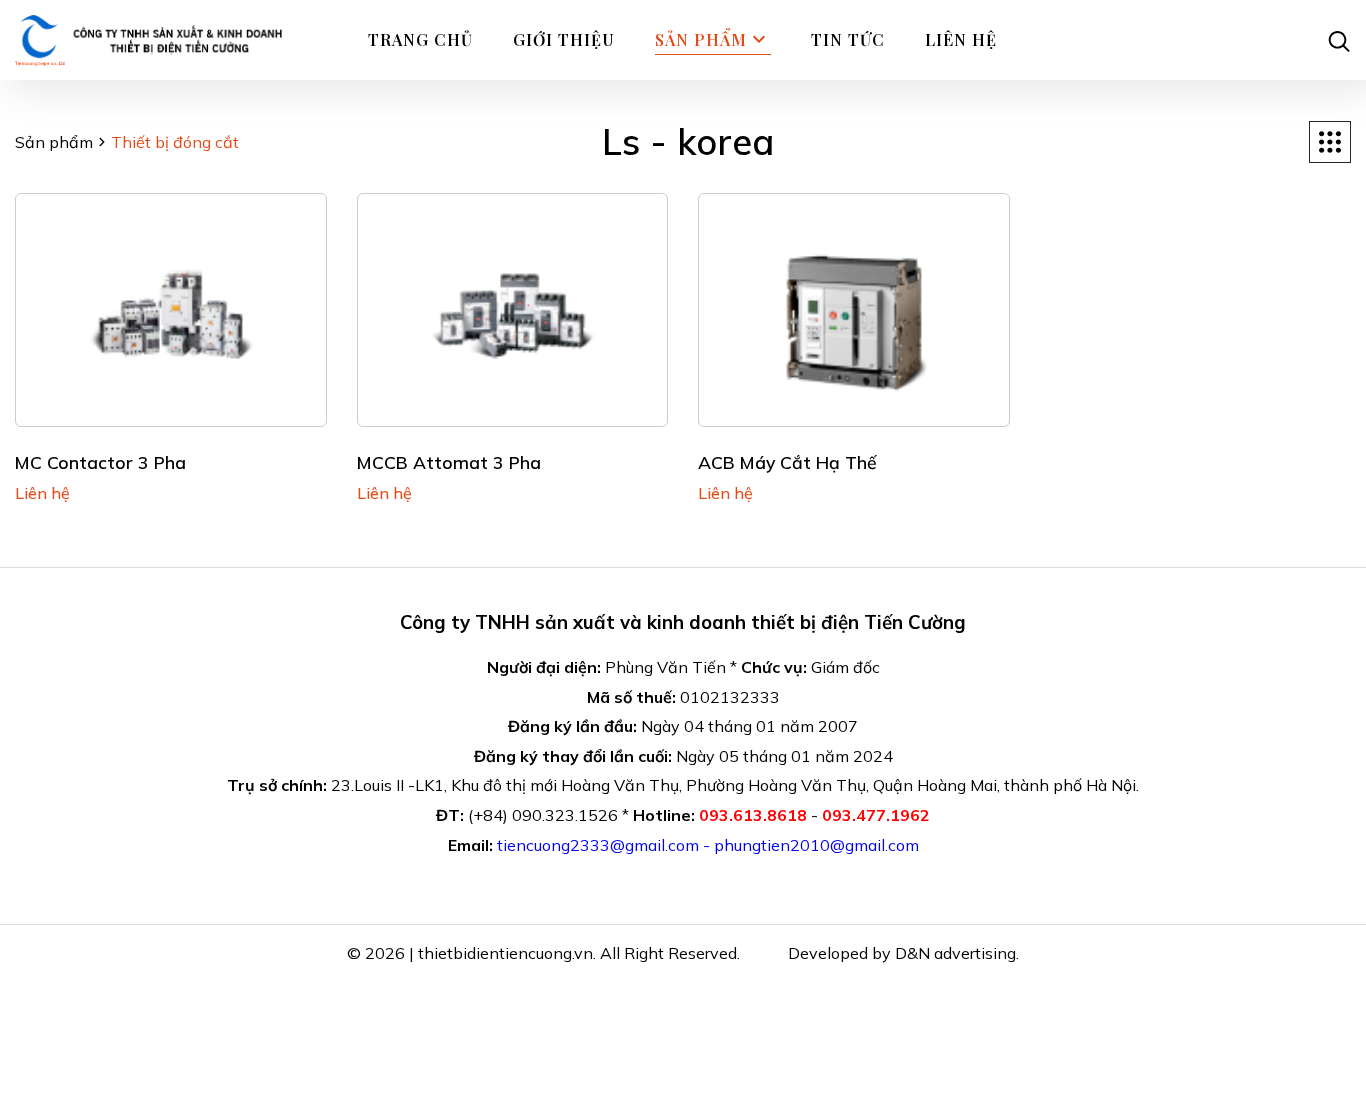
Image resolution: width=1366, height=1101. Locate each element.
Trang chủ (420, 39)
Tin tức (848, 39)
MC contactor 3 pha (100, 462)
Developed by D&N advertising (902, 953)
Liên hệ (961, 39)
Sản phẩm (54, 142)
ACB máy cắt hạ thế (787, 462)
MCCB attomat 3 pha (449, 462)
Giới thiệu (564, 39)
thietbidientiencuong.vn (505, 953)
